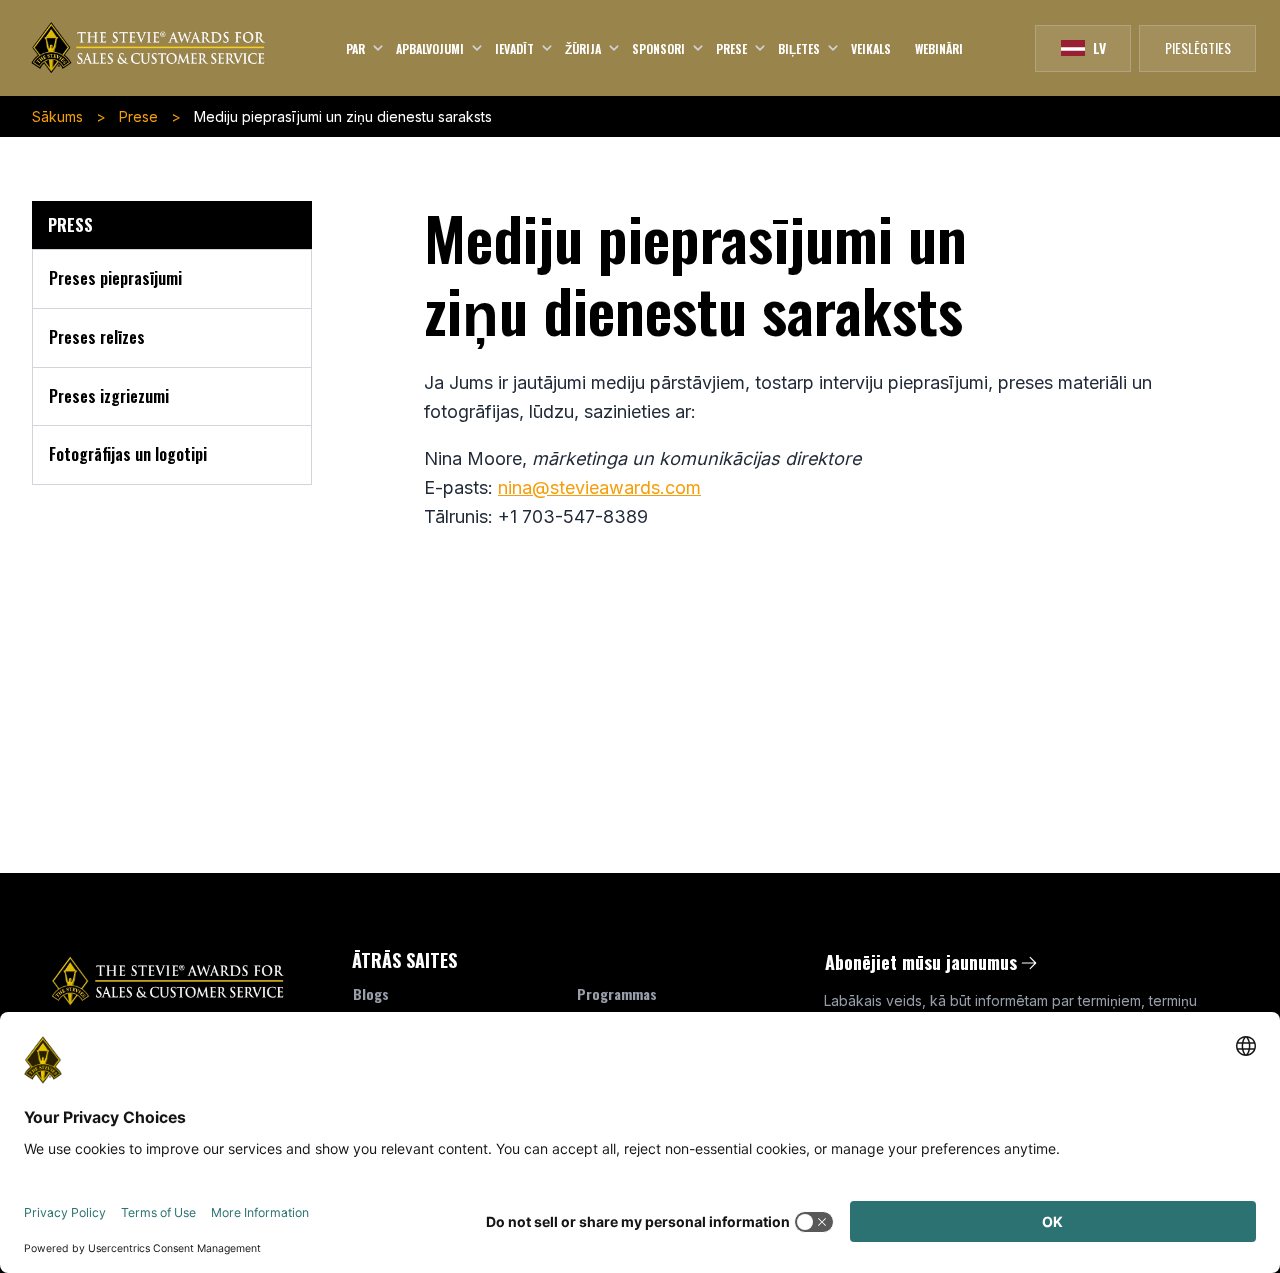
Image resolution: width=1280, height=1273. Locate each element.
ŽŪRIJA (584, 48)
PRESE (733, 48)
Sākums (57, 116)
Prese (138, 116)
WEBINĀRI (939, 48)
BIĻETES (800, 48)
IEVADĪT (516, 48)
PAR (357, 48)
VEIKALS (871, 48)
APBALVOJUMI (431, 48)
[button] (1083, 48)
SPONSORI (660, 48)
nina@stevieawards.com (599, 487)
